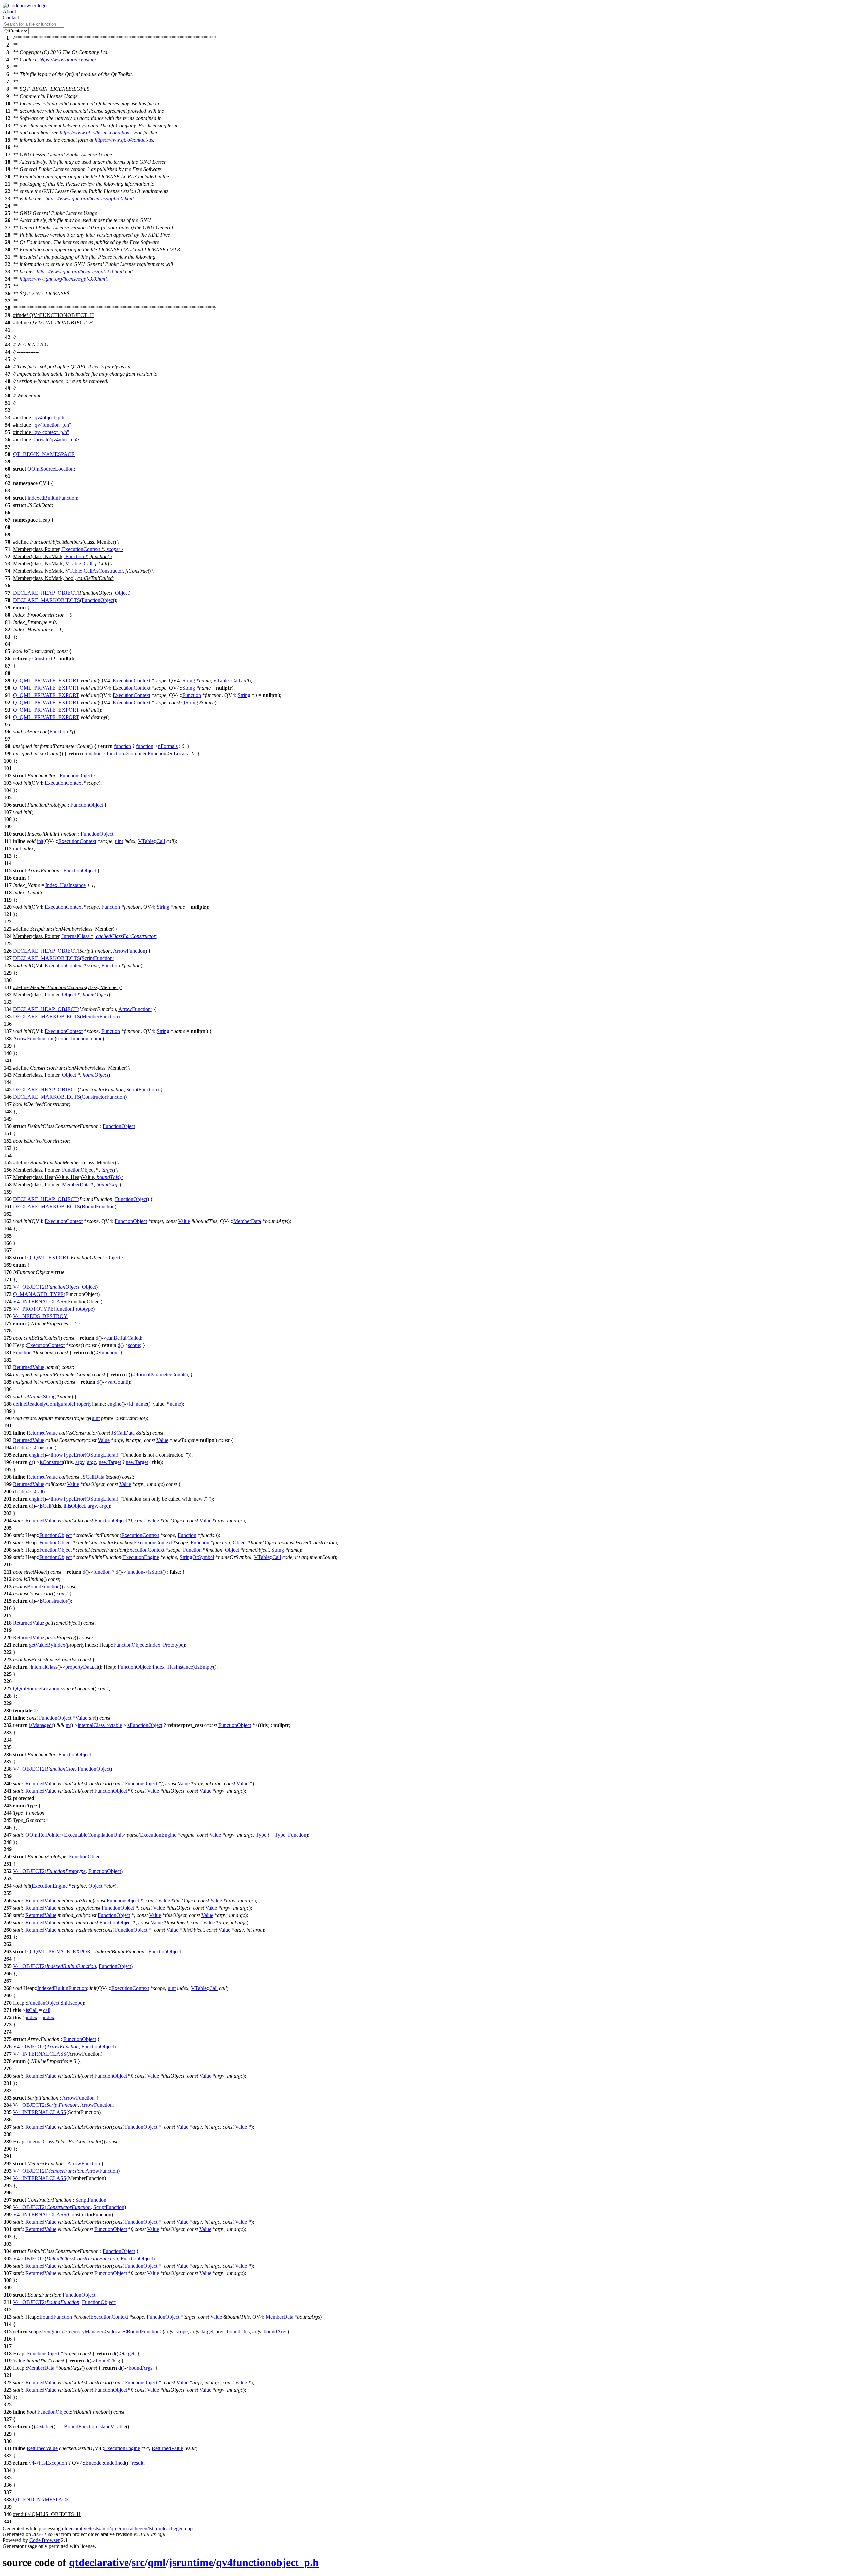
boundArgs (108, 1185)
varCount (117, 1382)
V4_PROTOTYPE (33, 1309)
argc (91, 1462)
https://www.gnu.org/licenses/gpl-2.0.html (80, 271)
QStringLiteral (101, 1455)
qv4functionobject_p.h (267, 2562)
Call (88, 564)
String (189, 681)
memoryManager (85, 2331)
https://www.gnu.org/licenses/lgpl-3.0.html (90, 198)
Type (261, 1835)
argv (80, 1462)
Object (122, 593)
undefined (114, 2463)
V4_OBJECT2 (29, 1287)
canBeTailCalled (124, 1338)
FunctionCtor (61, 1769)
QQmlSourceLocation (50, 469)
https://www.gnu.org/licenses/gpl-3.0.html (63, 279)
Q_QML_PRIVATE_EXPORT (46, 681)
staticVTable (113, 2426)
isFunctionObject (144, 1725)
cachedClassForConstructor (126, 936)
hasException (53, 2463)
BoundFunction (98, 1206)
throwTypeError (68, 1455)
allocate (116, 2331)
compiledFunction (147, 754)
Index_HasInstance (66, 885)
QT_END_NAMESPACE (41, 2499)
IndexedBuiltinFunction (52, 498)
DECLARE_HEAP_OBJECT (45, 593)
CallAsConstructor (103, 571)
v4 (32, 2463)
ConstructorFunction (103, 1097)
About (9, 11)
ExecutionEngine (141, 1557)
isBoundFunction (42, 1586)
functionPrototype (74, 1309)
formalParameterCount (161, 1374)
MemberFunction (100, 1017)
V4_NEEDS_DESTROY (40, 1316)
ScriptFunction (97, 958)
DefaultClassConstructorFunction (82, 2258)
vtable (116, 1725)
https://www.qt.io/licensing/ (68, 60)
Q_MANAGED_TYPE (38, 1294)
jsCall (37, 1491)
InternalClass (76, 936)
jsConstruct (41, 659)
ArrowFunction (129, 951)
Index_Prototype (166, 1645)
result (138, 2463)
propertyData (79, 1667)
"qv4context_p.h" (51, 432)
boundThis (108, 1177)
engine (114, 1404)
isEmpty (205, 1667)
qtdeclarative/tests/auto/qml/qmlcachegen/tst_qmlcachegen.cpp (127, 2528)
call (47, 2010)
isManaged (40, 1725)
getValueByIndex (47, 1645)
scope (113, 549)
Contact (11, 17)
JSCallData (123, 1433)
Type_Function (291, 1835)
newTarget (110, 1462)
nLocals (179, 754)
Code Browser (44, 2540)
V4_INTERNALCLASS (40, 1301)
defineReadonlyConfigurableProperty (52, 1404)
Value (184, 1221)
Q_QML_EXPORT (48, 1258)
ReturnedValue (29, 1367)
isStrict (155, 1572)
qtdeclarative (99, 2562)
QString (190, 702)
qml (157, 2562)
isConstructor (53, 1601)
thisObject (74, 1506)
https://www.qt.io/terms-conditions (96, 133)
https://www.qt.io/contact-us (124, 140)
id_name (138, 1404)
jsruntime (191, 2562)
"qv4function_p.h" (52, 425)
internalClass (44, 1667)
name (97, 1038)
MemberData (76, 1185)
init (40, 841)
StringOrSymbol (197, 1557)
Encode (93, 2463)
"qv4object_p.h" (49, 418)
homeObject (95, 995)
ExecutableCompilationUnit (93, 1835)
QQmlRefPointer (43, 1835)
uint (119, 841)
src (138, 2562)
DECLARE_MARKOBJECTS (46, 600)
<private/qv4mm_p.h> (56, 439)
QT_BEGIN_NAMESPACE (44, 454)
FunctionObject (98, 600)
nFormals (168, 746)
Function (75, 556)
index (31, 2017)
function (123, 746)
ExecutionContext (81, 549)
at (96, 1667)
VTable (73, 564)
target (107, 1170)
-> (107, 1725)
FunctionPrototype (66, 1871)
